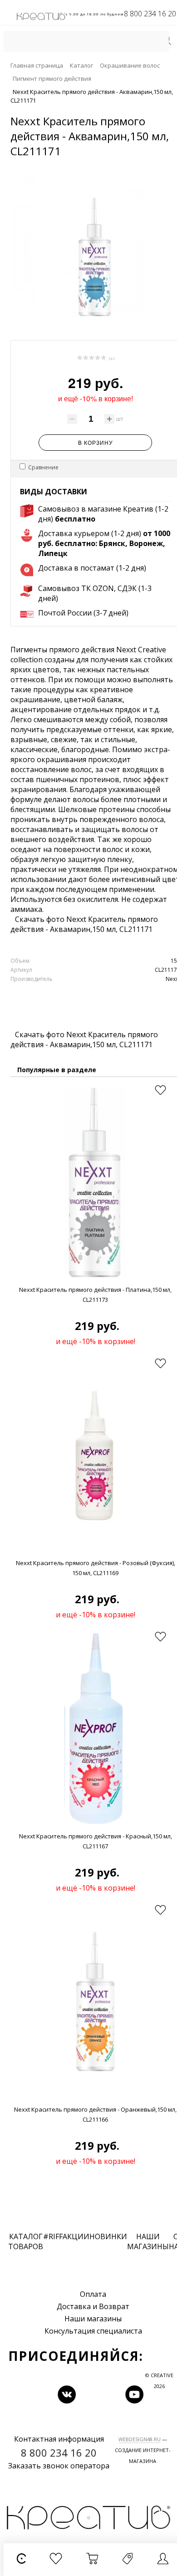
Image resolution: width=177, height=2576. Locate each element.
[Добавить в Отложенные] (160, 1090)
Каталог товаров (26, 2241)
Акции (76, 2236)
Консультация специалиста (93, 2331)
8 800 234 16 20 (150, 14)
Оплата (93, 2294)
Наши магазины (93, 2319)
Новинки (108, 2236)
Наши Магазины (148, 2241)
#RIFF (53, 2236)
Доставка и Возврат (93, 2306)
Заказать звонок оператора (59, 2466)
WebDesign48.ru (140, 2439)
